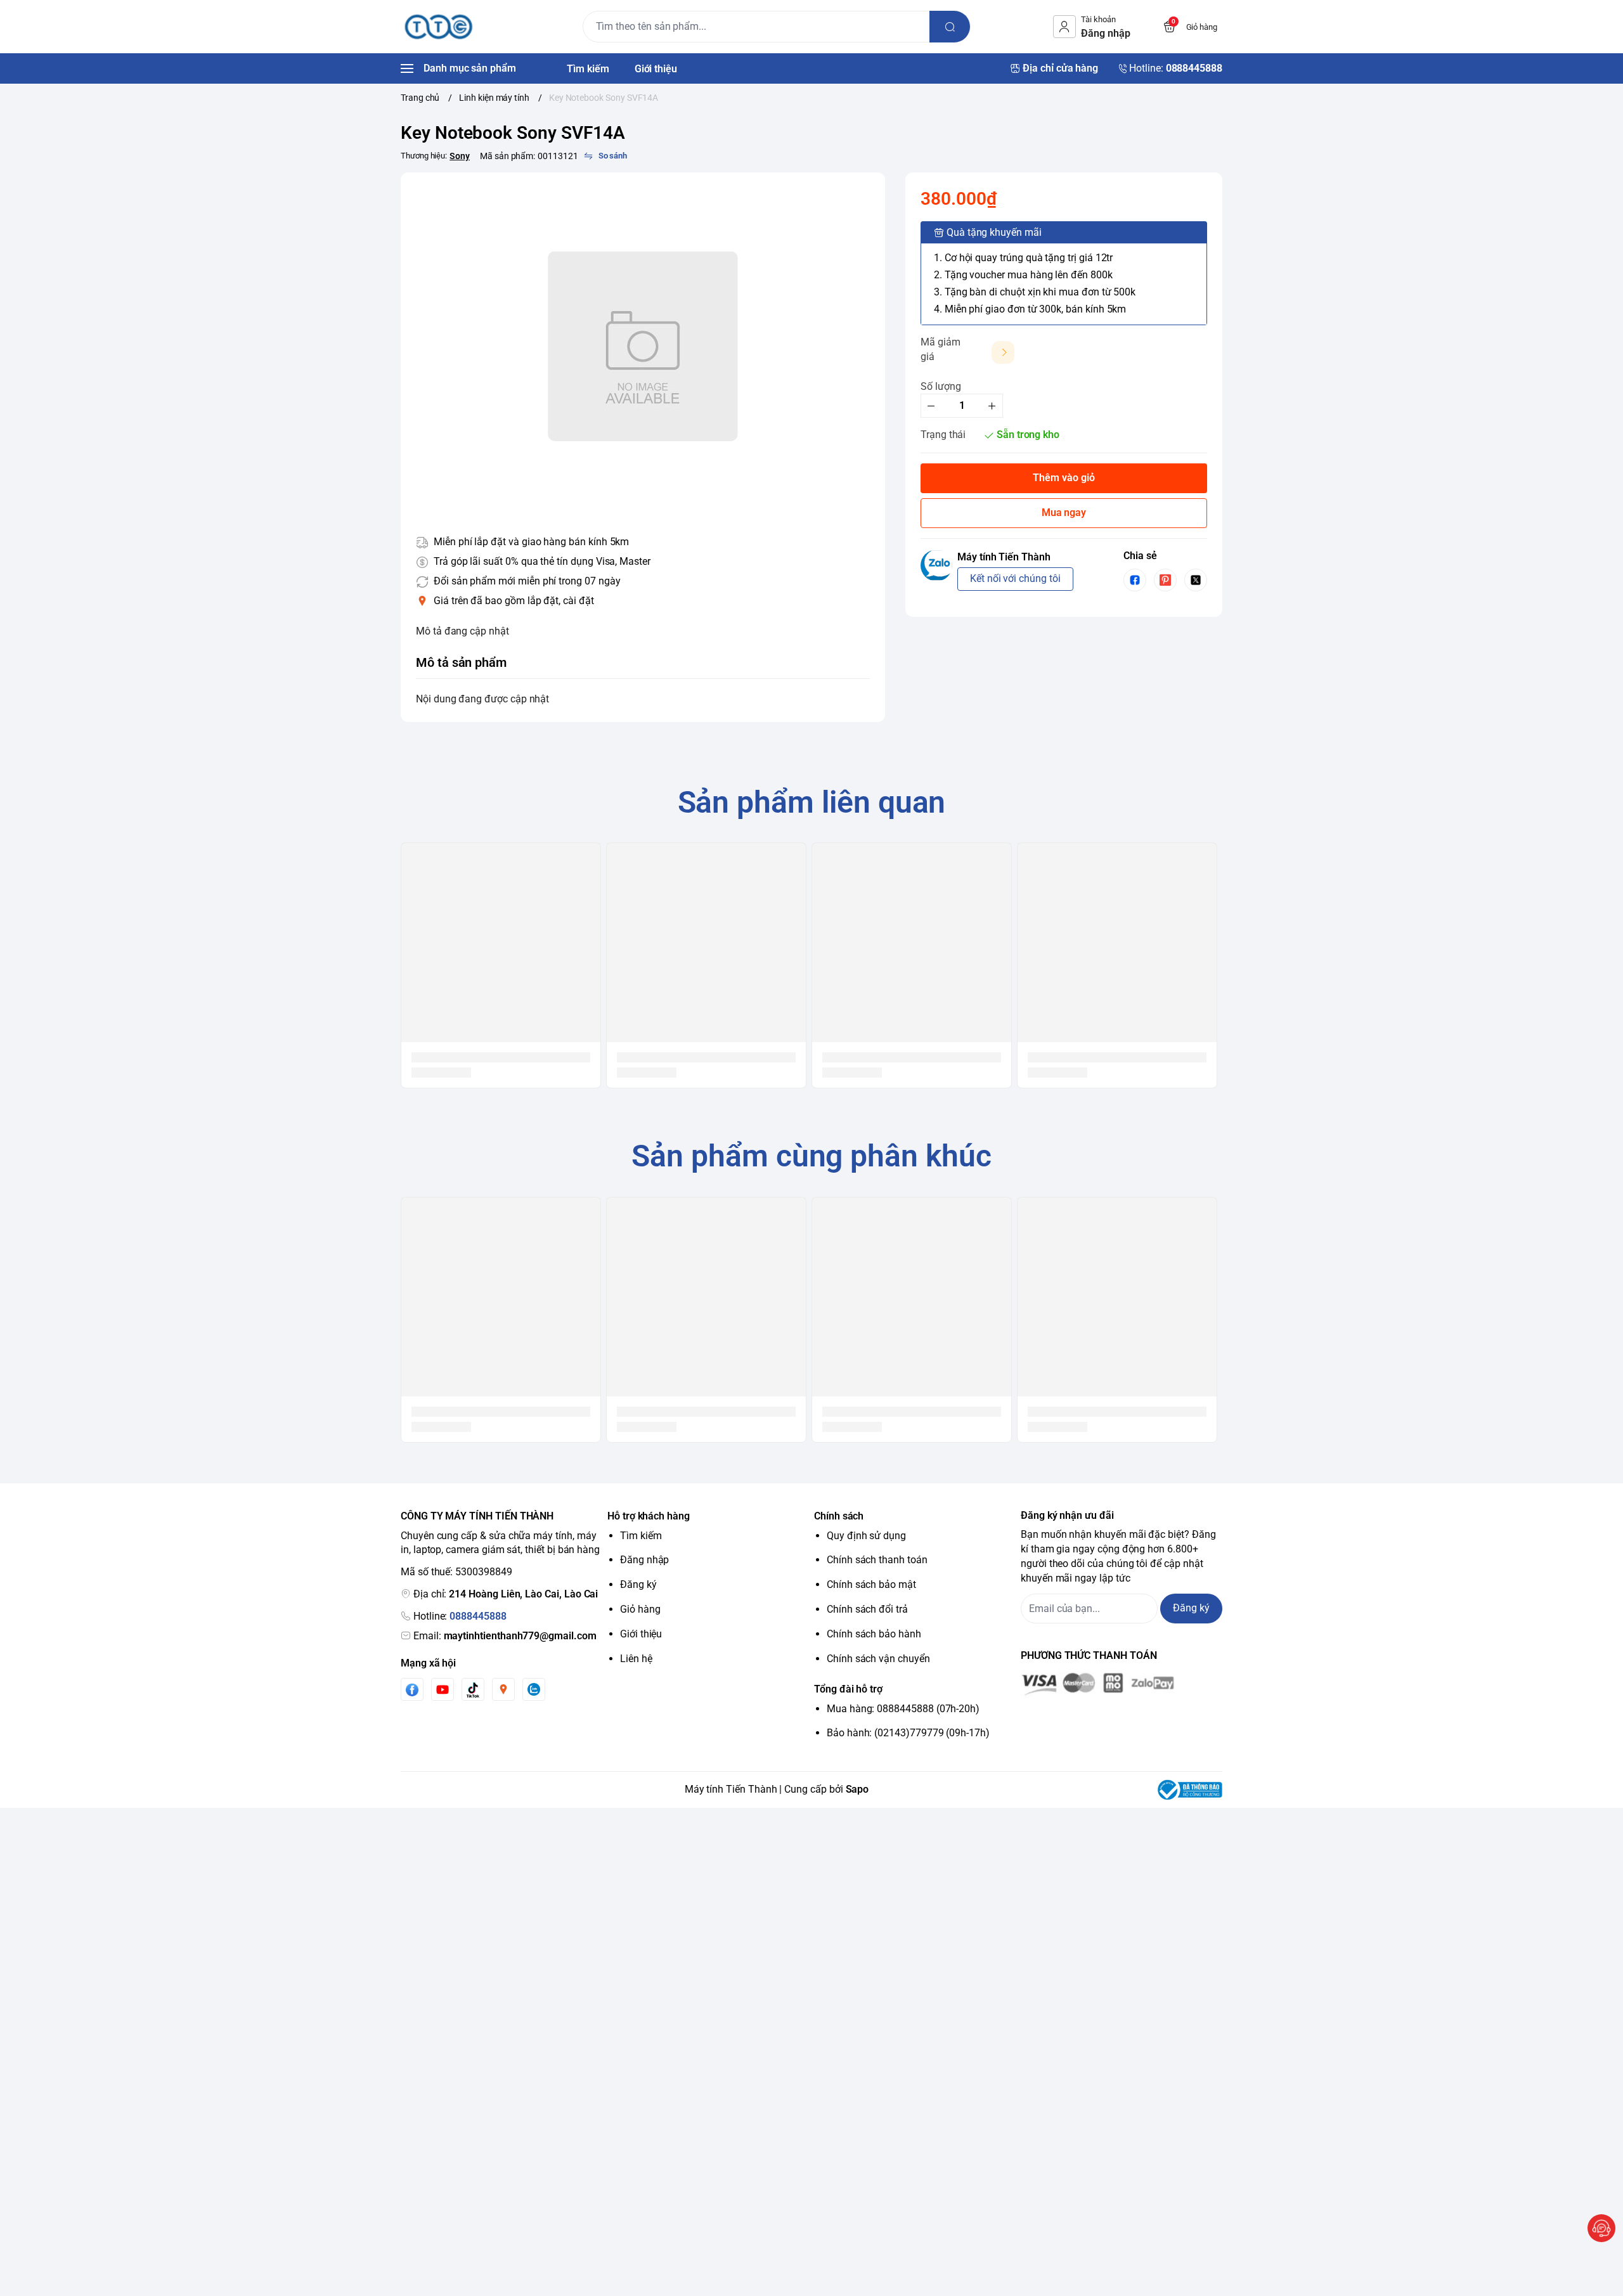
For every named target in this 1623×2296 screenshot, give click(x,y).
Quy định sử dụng (866, 1536)
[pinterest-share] (1165, 580)
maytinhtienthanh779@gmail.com (520, 1636)
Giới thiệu (641, 1634)
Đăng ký (638, 1584)
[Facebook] (412, 1690)
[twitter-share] (1196, 580)
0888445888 (478, 1616)
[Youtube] (443, 1689)
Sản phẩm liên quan (812, 802)
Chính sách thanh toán (877, 1560)
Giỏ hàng (640, 1609)
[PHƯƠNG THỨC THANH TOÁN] (1122, 1684)
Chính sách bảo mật (871, 1584)
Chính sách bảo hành (874, 1634)
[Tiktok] (473, 1690)
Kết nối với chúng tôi (1015, 578)
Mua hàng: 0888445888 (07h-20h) (903, 1709)
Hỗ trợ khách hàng (649, 1516)
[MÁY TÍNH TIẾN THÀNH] (439, 27)
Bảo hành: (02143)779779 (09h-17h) (908, 1733)
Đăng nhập (644, 1560)
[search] (950, 27)
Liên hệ (636, 1659)
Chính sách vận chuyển (878, 1659)
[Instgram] (503, 1689)
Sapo (857, 1789)
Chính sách (839, 1516)
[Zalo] (534, 1689)
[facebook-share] (1135, 580)
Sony (460, 156)
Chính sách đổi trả (867, 1609)
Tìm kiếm (641, 1536)
